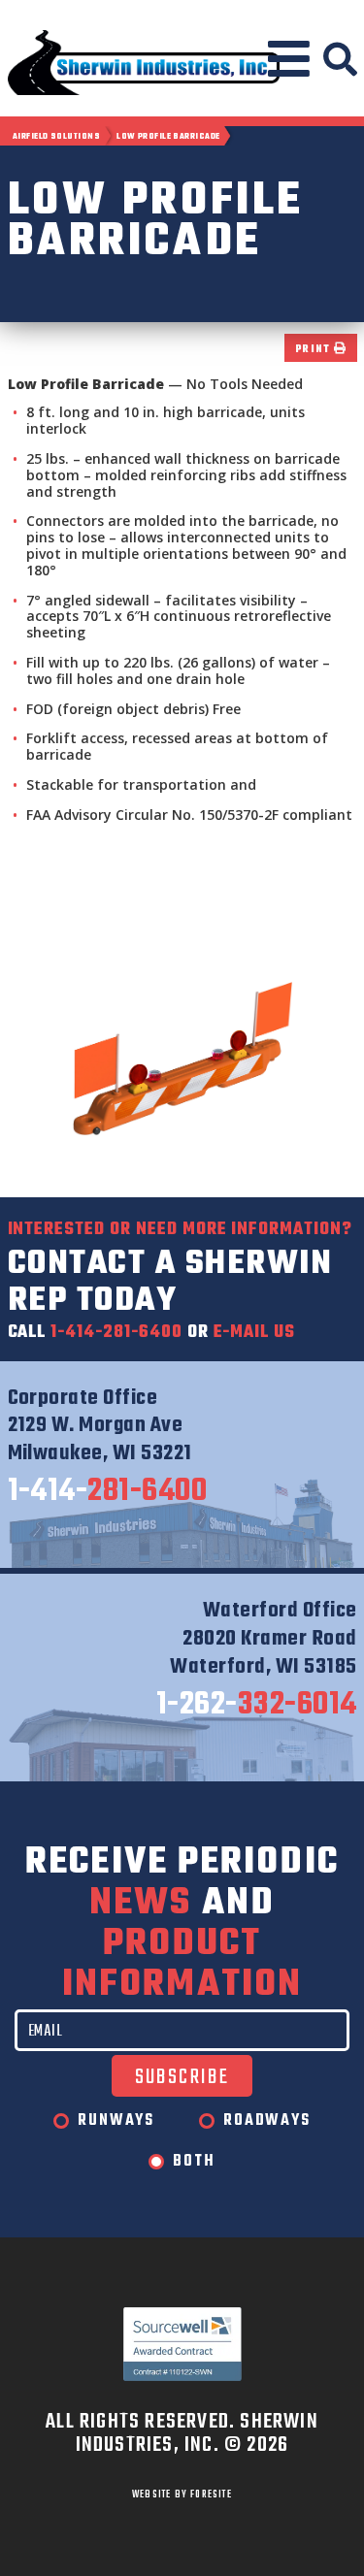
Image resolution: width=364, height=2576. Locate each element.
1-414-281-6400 (116, 1333)
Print (314, 350)
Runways (116, 2121)
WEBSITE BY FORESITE (182, 2494)
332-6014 (257, 1706)
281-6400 (108, 1492)
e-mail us (255, 1333)
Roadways (266, 2121)
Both (194, 2162)
